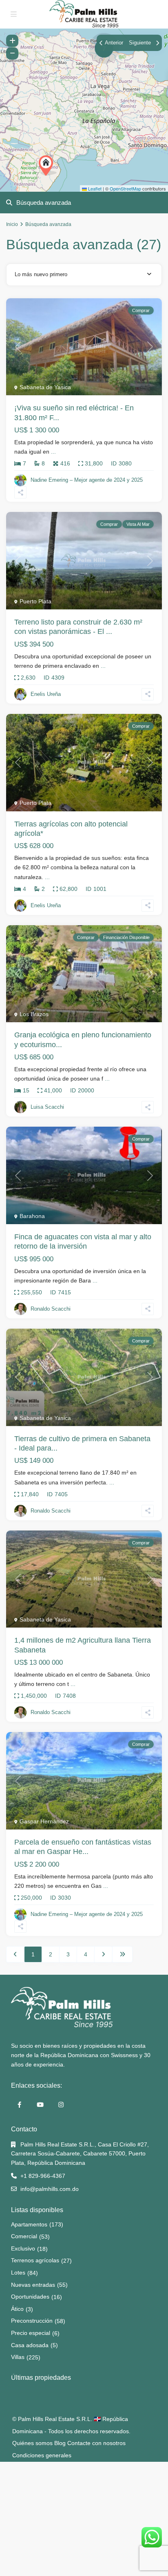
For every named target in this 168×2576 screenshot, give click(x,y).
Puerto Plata (35, 601)
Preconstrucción (32, 2321)
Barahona (32, 1216)
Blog (60, 2443)
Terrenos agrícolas (35, 2260)
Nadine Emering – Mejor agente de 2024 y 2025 (87, 480)
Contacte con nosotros (96, 2443)
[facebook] (19, 2105)
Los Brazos (34, 1014)
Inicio (12, 224)
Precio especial (31, 2333)
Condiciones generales (42, 2455)
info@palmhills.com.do (50, 2189)
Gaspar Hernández (44, 1821)
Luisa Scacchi (47, 1107)
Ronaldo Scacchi (51, 1309)
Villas (18, 2357)
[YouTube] (40, 2105)
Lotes (18, 2273)
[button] (48, 166)
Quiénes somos (32, 2443)
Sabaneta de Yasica (45, 387)
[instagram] (61, 2105)
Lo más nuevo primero (41, 274)
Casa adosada (30, 2345)
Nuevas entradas (33, 2285)
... (53, 452)
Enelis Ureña (46, 694)
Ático (17, 2309)
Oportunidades (30, 2297)
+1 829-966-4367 (43, 2176)
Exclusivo (23, 2248)
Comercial (24, 2236)
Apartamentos (29, 2224)
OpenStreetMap (125, 188)
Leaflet (94, 188)
